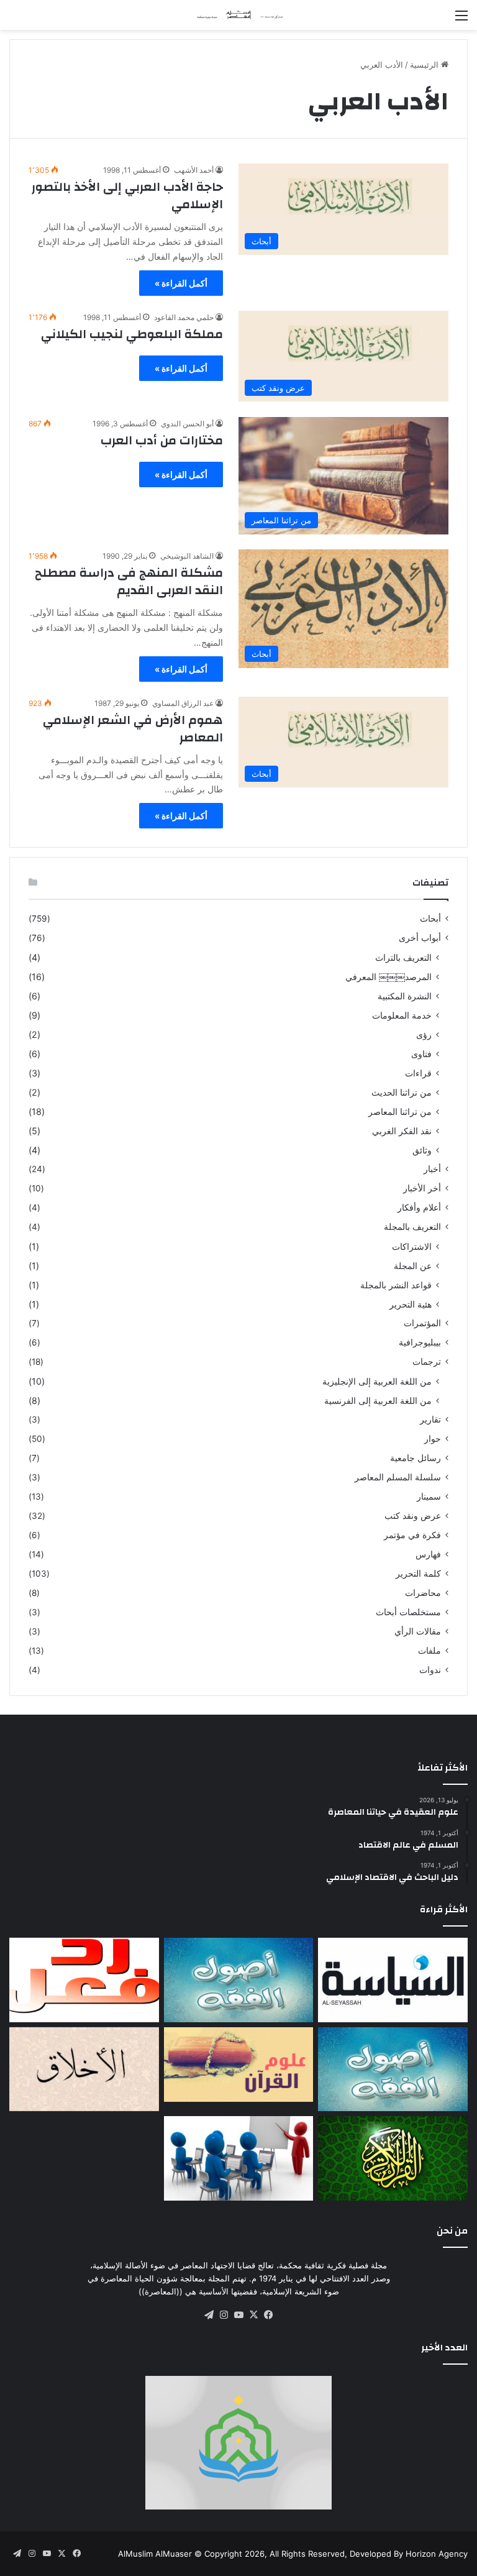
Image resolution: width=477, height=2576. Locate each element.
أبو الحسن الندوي (187, 424)
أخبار (432, 1169)
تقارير (430, 1419)
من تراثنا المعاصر (400, 1112)
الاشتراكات (412, 1246)
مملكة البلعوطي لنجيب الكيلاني (132, 334)
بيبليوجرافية (420, 1342)
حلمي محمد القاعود (184, 317)
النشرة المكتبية (405, 996)
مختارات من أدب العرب (162, 440)
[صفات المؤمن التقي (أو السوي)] (84, 2070)
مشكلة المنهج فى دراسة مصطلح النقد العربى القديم (129, 581)
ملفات (429, 1651)
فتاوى (421, 1054)
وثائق (422, 1150)
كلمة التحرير (418, 1574)
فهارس (428, 1554)
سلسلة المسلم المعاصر (398, 1477)
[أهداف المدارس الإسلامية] (239, 2158)
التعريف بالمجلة (412, 1227)
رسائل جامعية (416, 1458)
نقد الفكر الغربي (402, 1131)
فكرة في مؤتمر (412, 1535)
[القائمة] (461, 20)
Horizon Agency (437, 2554)
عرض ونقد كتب (413, 1516)
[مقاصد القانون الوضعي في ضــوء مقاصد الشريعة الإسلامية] (239, 1980)
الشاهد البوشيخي (187, 556)
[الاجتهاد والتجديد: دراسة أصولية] (393, 2070)
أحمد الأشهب (194, 170)
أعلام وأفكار (419, 1208)
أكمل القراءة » (181, 283)
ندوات (430, 1670)
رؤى (424, 1034)
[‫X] (253, 2315)
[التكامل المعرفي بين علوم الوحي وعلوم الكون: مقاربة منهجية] (239, 2065)
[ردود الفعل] (84, 1980)
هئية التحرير (411, 1304)
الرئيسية (425, 65)
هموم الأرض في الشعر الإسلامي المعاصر (133, 729)
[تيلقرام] (209, 2315)
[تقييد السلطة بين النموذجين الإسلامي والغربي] (393, 1980)
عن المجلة (413, 1266)
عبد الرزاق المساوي (183, 703)
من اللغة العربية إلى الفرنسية (378, 1400)
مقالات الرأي (418, 1631)
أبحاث (430, 919)
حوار (433, 1439)
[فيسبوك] (268, 2315)
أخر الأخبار (422, 1188)
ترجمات (427, 1362)
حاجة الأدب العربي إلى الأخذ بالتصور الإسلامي (127, 195)
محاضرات (423, 1593)
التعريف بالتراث (403, 957)
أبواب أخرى (420, 938)
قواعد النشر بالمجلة (396, 1285)
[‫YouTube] (238, 2315)
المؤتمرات (422, 1323)
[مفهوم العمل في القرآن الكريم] (393, 2158)
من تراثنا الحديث (402, 1092)
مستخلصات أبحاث (408, 1612)
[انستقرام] (224, 2315)
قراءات (418, 1073)
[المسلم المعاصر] (238, 15)
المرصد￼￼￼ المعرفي (388, 977)
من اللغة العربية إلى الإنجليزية (377, 1381)
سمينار (429, 1497)
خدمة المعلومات (402, 1015)
